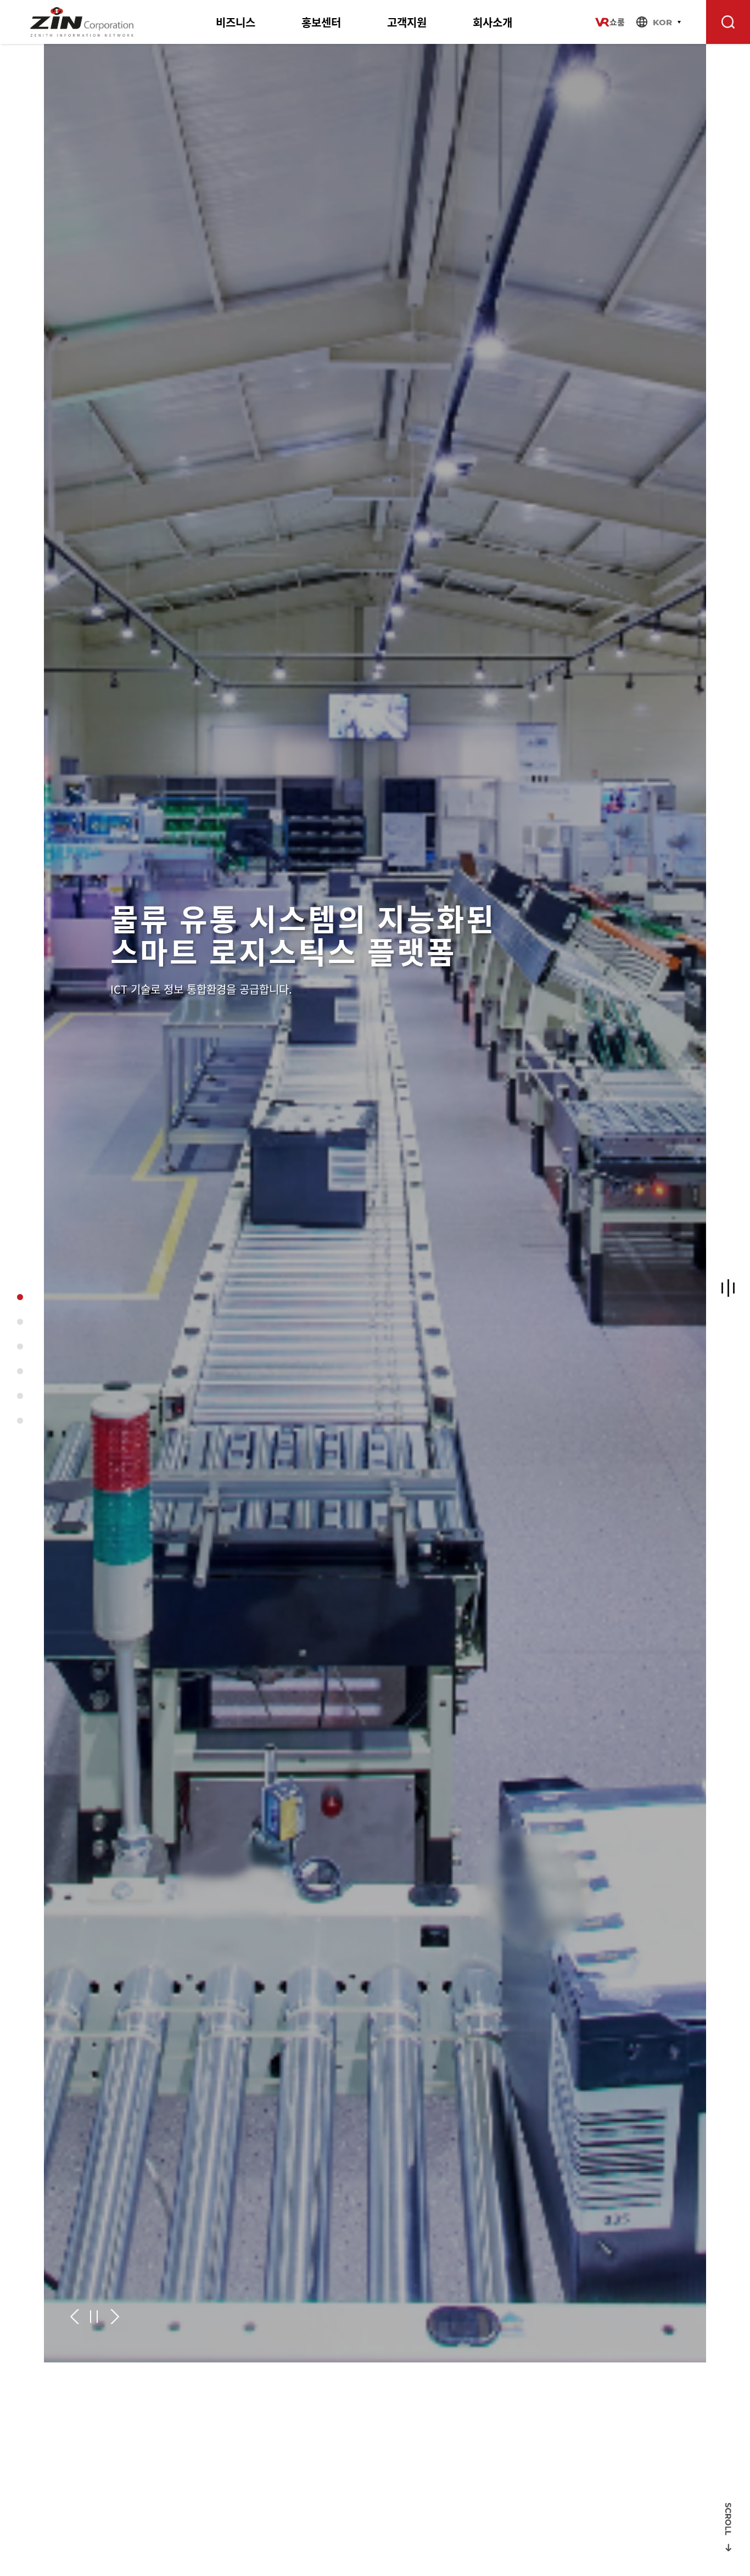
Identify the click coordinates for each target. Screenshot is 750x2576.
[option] (375, 1203)
